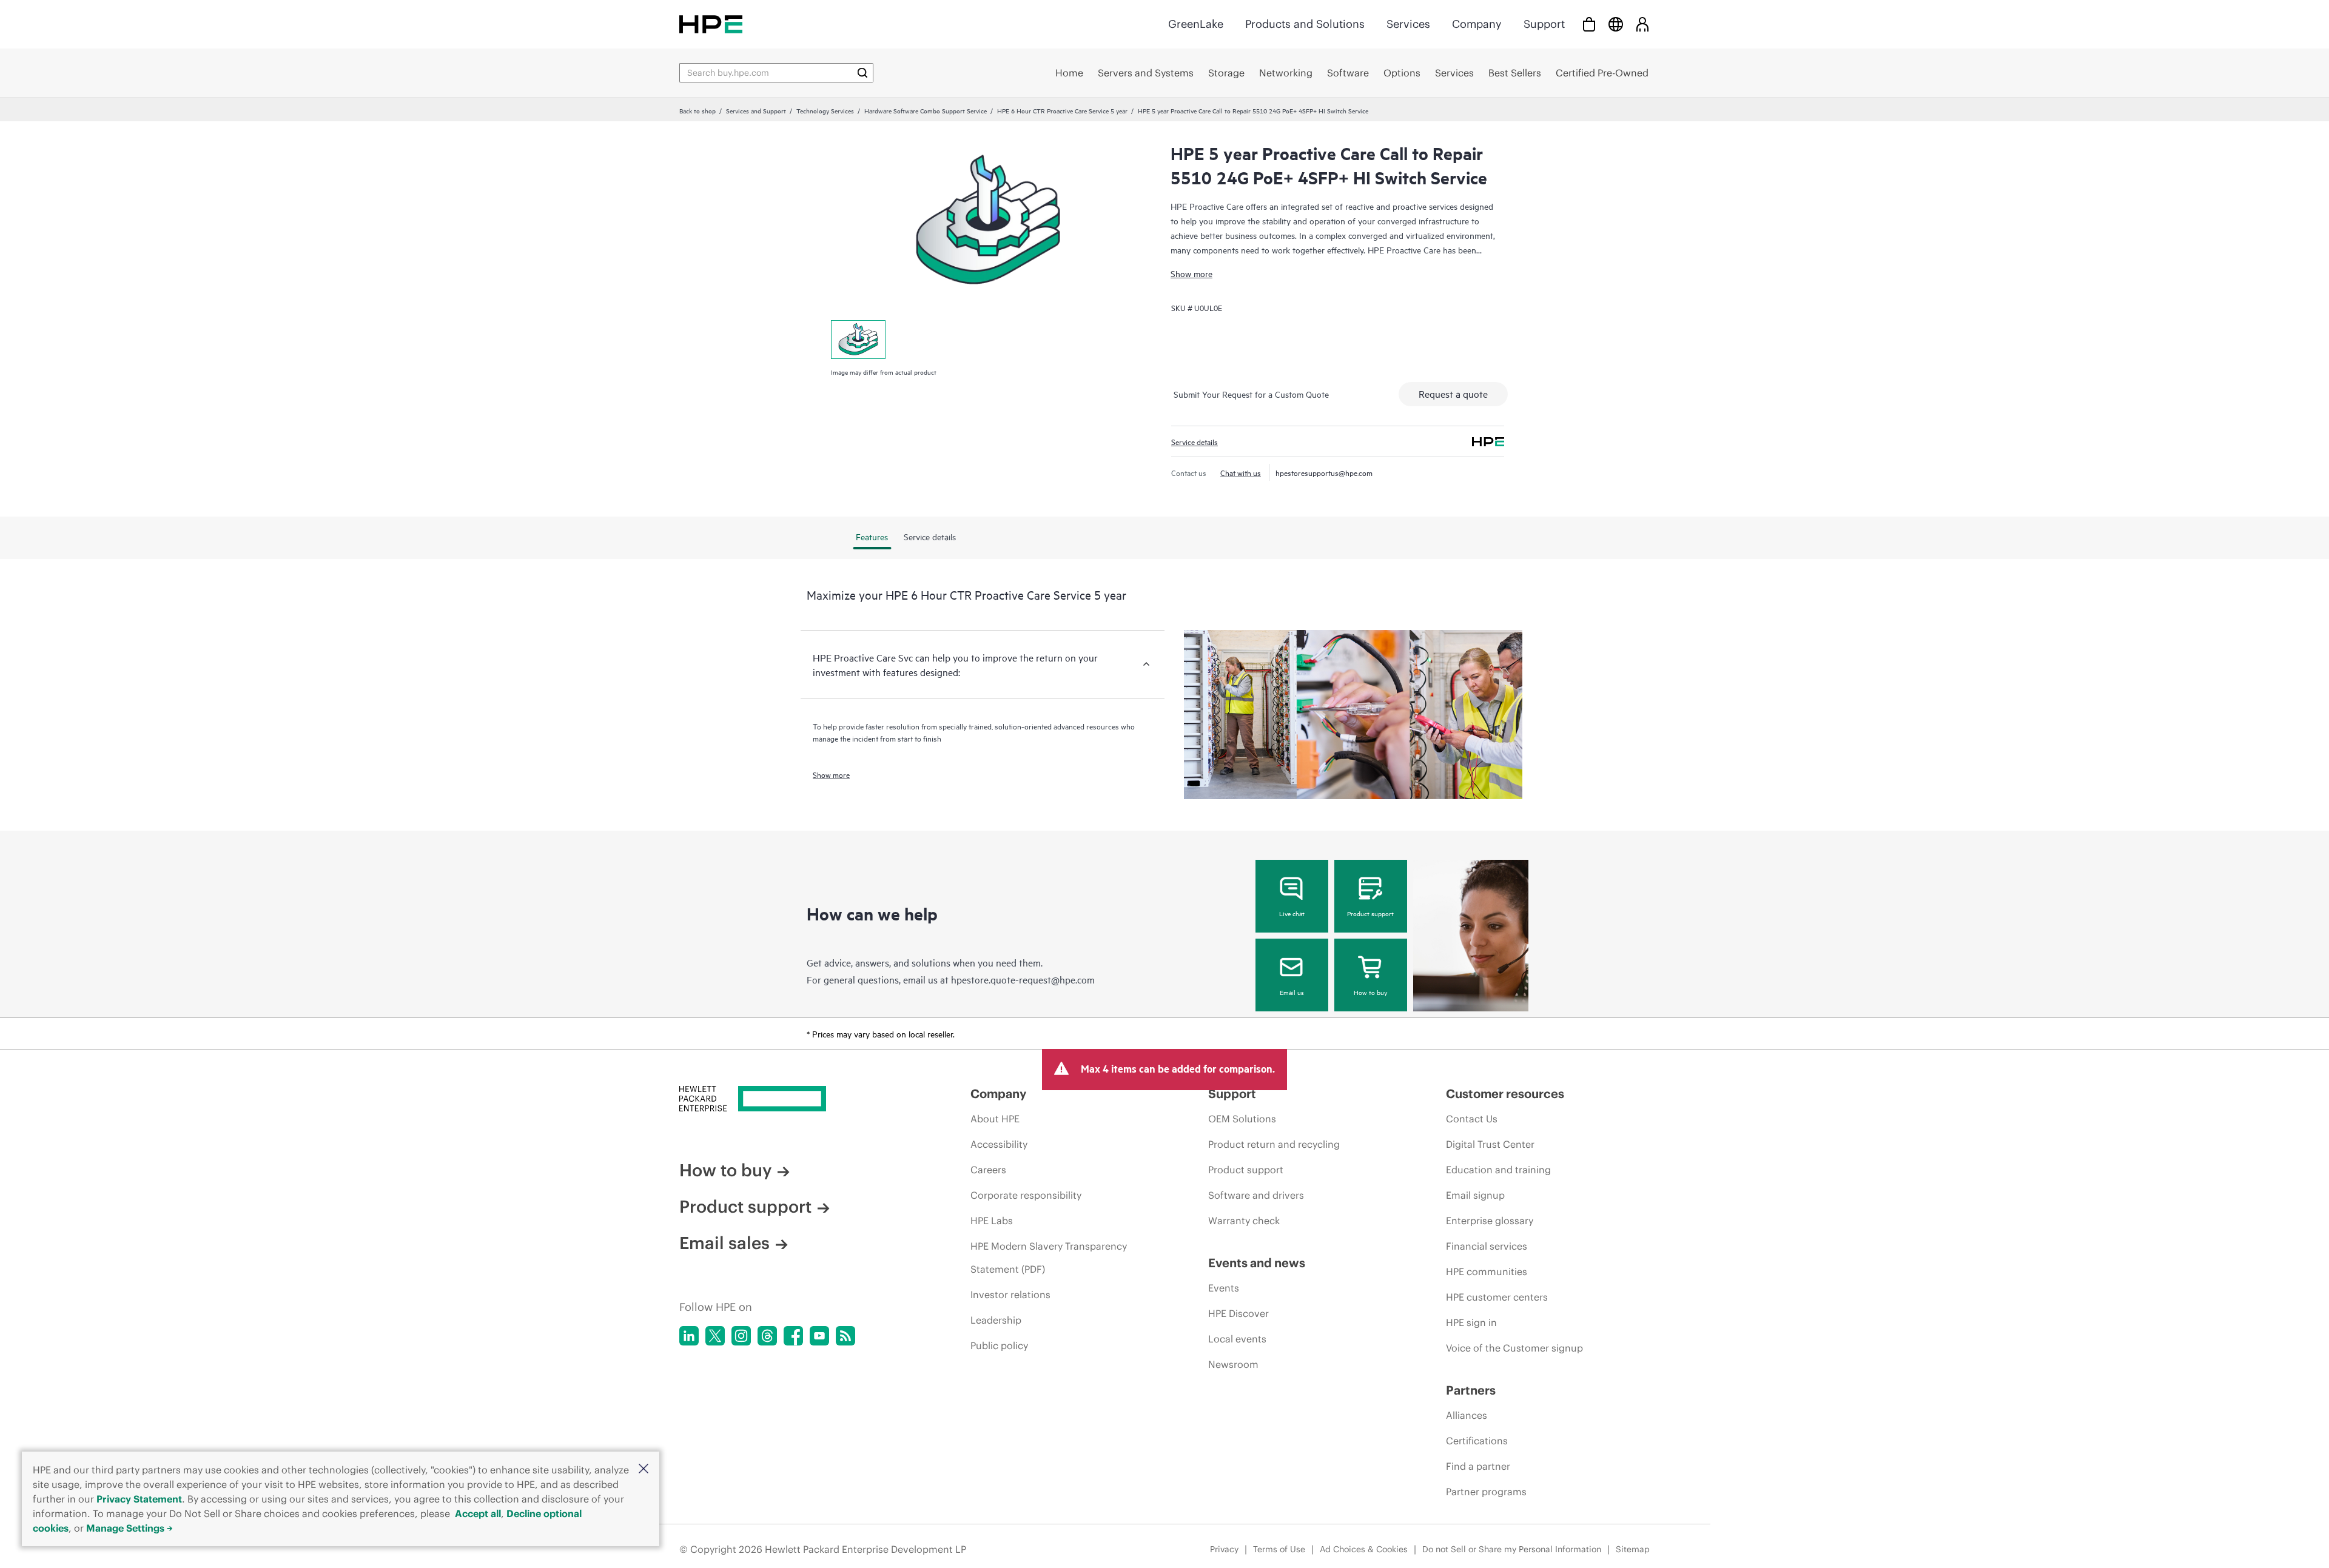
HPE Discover (1238, 1313)
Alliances (1467, 1415)
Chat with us (1241, 472)
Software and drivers (1256, 1195)
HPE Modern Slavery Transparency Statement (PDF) (1049, 1258)
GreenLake (1196, 24)
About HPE (995, 1119)
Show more (1191, 273)
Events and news (1257, 1263)
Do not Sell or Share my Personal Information (1512, 1549)
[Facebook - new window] (793, 1336)
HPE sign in (1471, 1322)
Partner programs (1486, 1492)
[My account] (1642, 24)
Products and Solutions (1305, 24)
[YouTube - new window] (819, 1336)
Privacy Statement (139, 1499)
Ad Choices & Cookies (1364, 1549)
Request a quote (1453, 394)
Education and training (1498, 1170)
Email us (1292, 992)
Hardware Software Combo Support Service (926, 110)
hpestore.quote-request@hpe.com (1023, 979)
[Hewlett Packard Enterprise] (711, 24)
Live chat (1292, 913)
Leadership (996, 1320)
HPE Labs (992, 1221)
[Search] (862, 73)
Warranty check (1244, 1221)
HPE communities (1487, 1271)
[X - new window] (715, 1336)
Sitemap (1633, 1549)
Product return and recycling (1274, 1144)
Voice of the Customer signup (1514, 1348)
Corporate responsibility (1026, 1195)
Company (1477, 24)
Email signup (1475, 1195)
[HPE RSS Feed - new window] (845, 1336)
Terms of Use (1279, 1549)
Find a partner (1478, 1466)
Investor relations (1010, 1295)
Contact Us (1472, 1119)
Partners (1471, 1390)
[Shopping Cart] (1589, 24)
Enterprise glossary (1490, 1221)
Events (1224, 1288)
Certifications (1477, 1441)
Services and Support (756, 110)
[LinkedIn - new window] (689, 1336)
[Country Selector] (1616, 24)
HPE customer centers (1497, 1297)
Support (1544, 24)
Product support (1370, 913)
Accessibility (999, 1144)
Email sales (724, 1243)
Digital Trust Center (1490, 1144)
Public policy (999, 1345)
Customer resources (1505, 1094)
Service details (1195, 441)
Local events (1237, 1339)
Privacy (1224, 1549)
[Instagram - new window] (741, 1336)
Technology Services (825, 110)
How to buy (1370, 992)
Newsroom (1233, 1364)
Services (1408, 24)
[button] (644, 1469)
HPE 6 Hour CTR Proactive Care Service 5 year (1062, 110)
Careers (988, 1170)
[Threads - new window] (767, 1336)
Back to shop (697, 110)
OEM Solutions (1242, 1119)
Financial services (1487, 1246)
